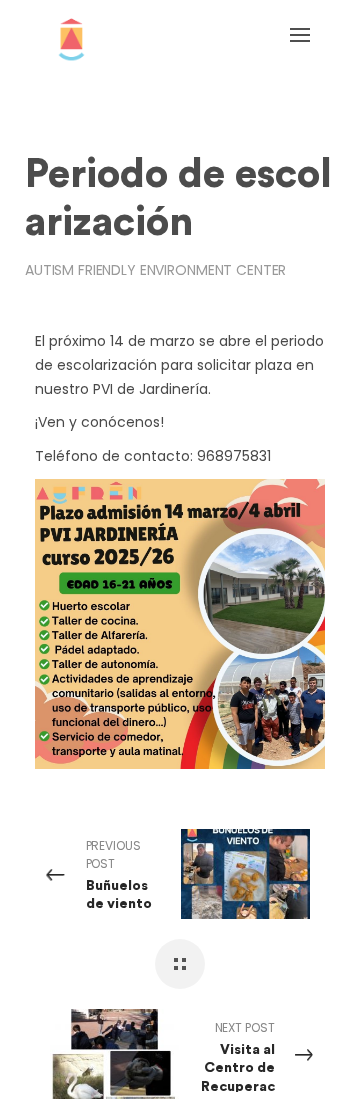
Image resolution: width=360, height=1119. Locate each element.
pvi (50, 107)
